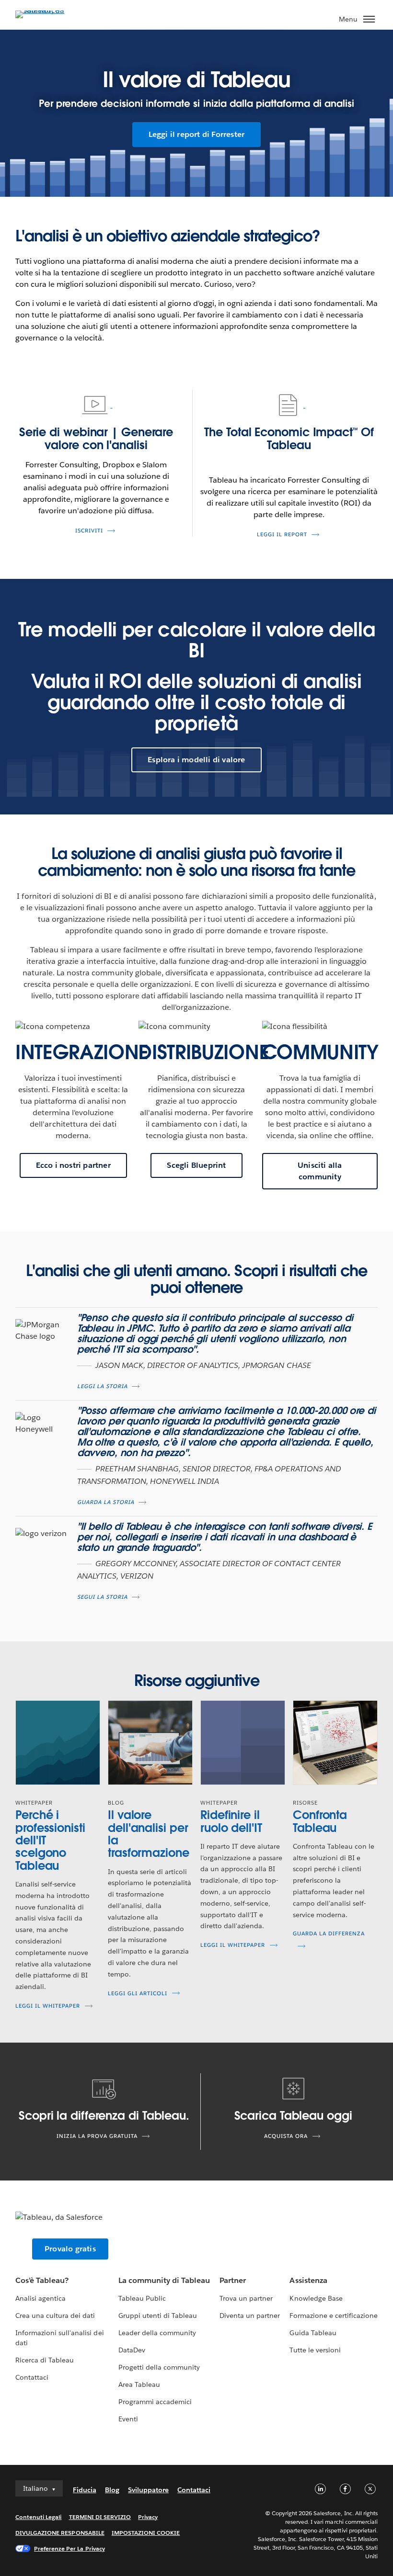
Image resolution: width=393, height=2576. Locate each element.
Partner (233, 2280)
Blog (112, 2490)
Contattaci (32, 2377)
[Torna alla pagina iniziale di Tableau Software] (49, 10)
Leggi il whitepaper (48, 2006)
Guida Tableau (313, 2333)
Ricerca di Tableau (45, 2360)
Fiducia (85, 2490)
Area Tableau (139, 2384)
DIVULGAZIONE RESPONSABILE (60, 2533)
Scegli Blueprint (196, 1165)
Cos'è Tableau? (42, 2280)
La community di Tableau (164, 2280)
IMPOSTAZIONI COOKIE (146, 2533)
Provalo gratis (70, 2249)
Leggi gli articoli (138, 1994)
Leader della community (157, 2333)
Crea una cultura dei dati (55, 2316)
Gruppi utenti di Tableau (158, 2316)
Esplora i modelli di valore (196, 760)
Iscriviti (89, 531)
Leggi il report (282, 535)
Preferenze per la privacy (69, 2548)
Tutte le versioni (315, 2350)
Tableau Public (142, 2298)
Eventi (128, 2419)
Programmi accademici (155, 2402)
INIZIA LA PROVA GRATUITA (97, 2136)
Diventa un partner (250, 2316)
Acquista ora (286, 2136)
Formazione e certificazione (334, 2316)
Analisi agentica (40, 2298)
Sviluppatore (148, 2490)
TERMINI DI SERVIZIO (100, 2517)
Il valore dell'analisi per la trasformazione (149, 1834)
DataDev (132, 2350)
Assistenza (308, 2280)
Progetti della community (159, 2367)
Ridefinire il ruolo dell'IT (231, 1821)
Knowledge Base (316, 2298)
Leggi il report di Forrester (197, 134)
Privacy (148, 2517)
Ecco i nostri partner (73, 1165)
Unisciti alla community (320, 1171)
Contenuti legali (38, 2517)
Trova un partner (246, 2298)
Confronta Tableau (320, 1821)
